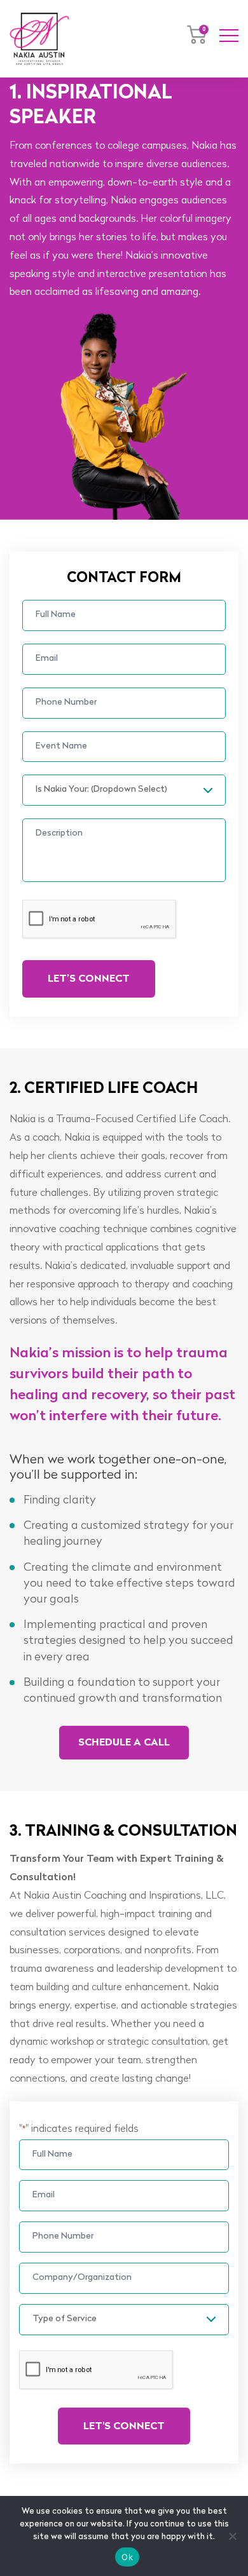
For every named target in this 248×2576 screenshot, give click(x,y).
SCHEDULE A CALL (124, 1743)
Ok (127, 2557)
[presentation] (100, 919)
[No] (232, 2536)
